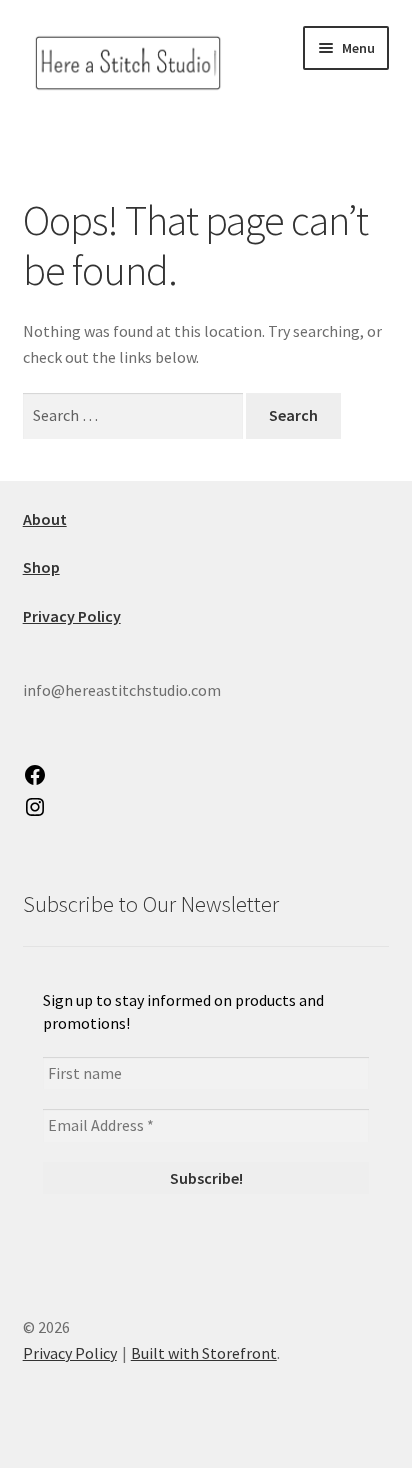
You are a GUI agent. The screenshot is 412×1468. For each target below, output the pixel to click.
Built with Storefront (204, 1353)
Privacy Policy (70, 1353)
